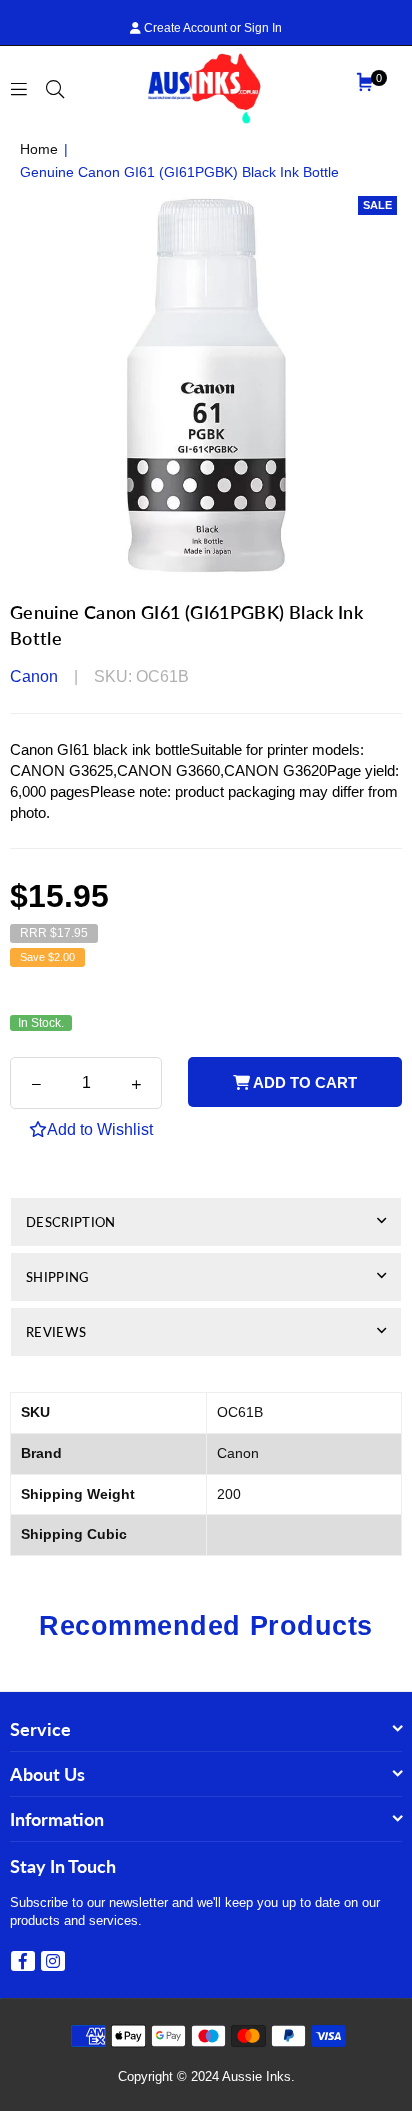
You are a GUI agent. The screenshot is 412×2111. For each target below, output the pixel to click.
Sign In (263, 28)
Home (39, 149)
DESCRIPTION (71, 1222)
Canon (34, 676)
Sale (377, 205)
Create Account (184, 28)
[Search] (55, 87)
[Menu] (19, 87)
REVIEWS (56, 1332)
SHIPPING (57, 1277)
